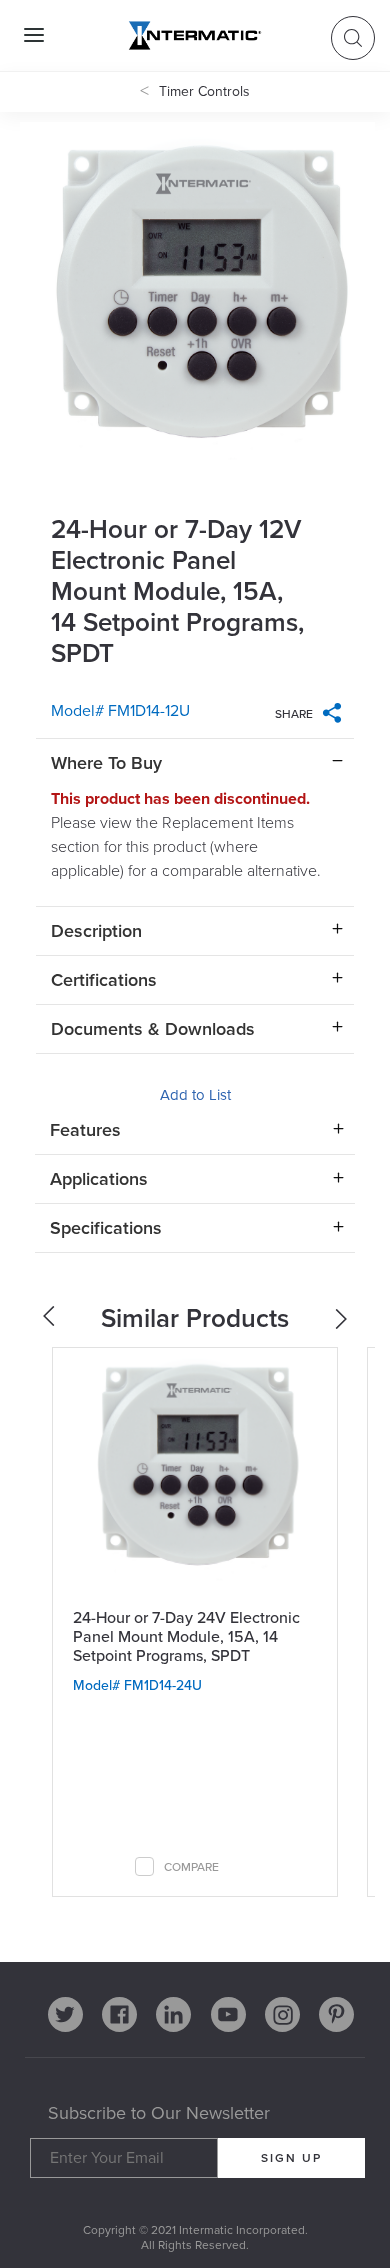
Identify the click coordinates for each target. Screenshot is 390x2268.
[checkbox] (144, 1866)
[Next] (343, 1323)
